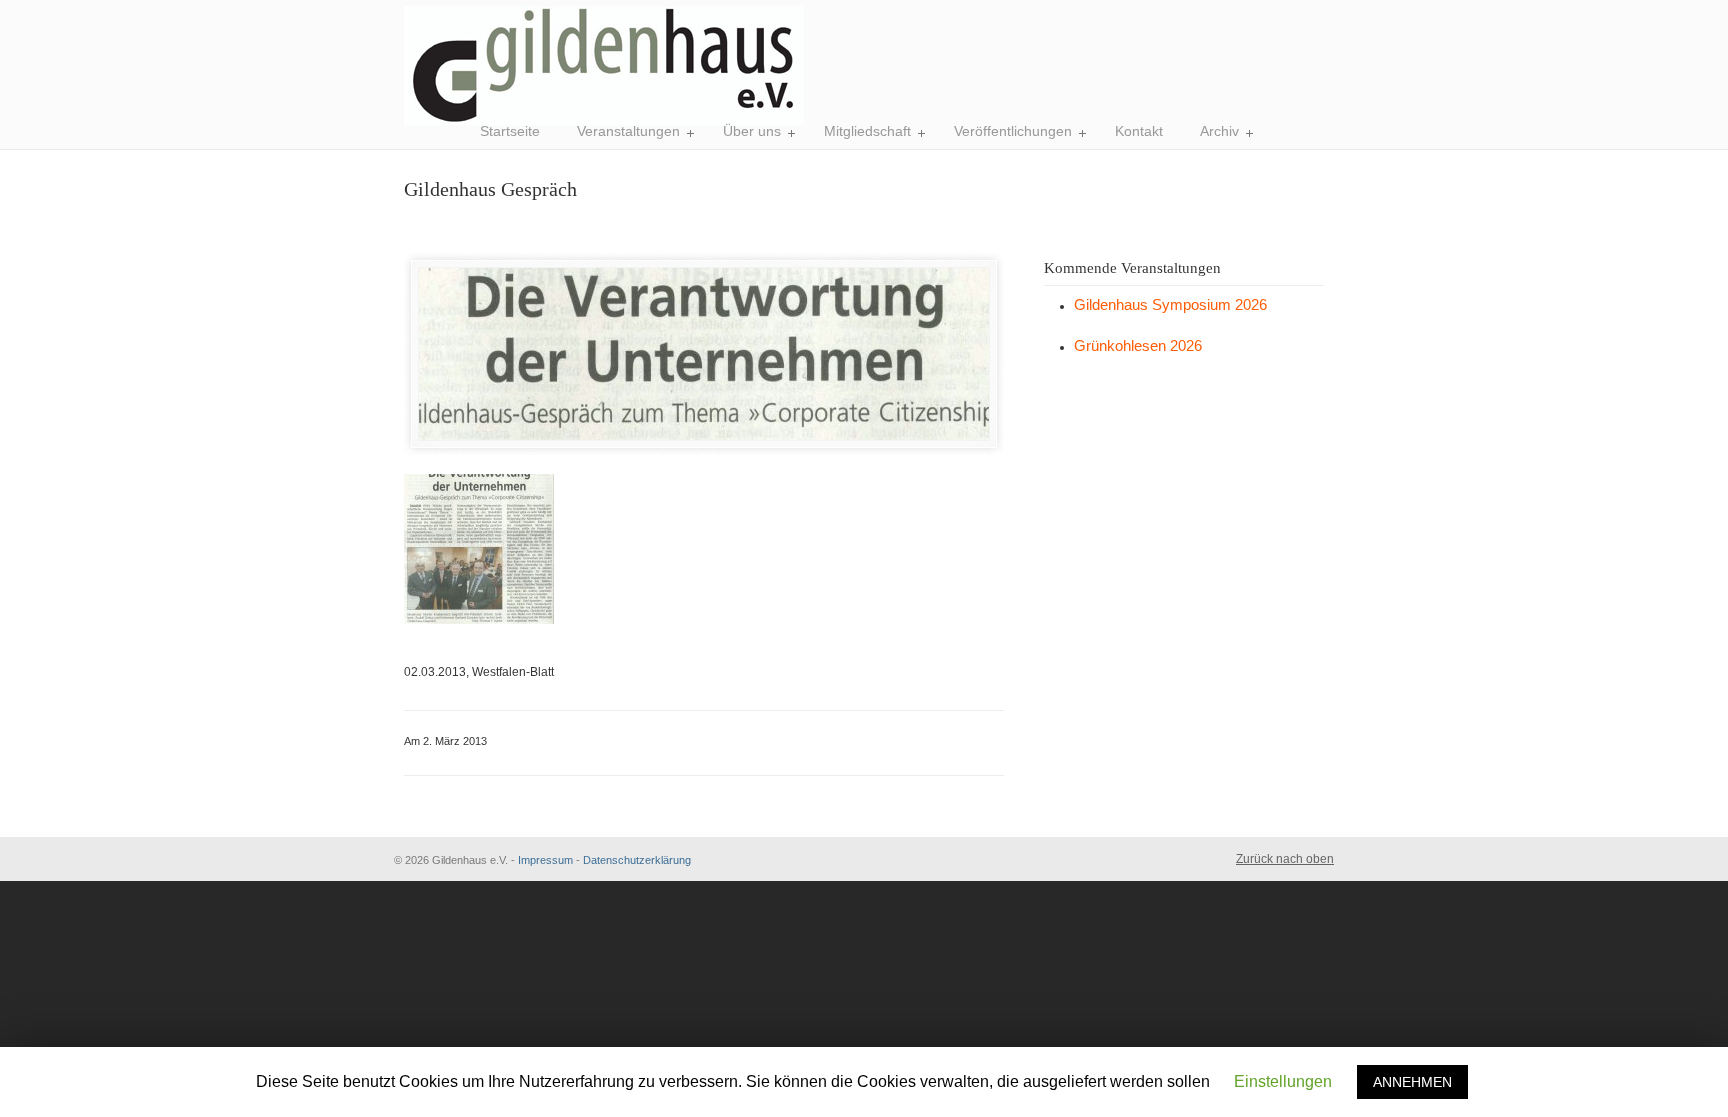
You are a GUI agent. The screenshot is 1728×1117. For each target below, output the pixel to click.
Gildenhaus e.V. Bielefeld (604, 65)
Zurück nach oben (1285, 859)
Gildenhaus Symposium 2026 (1170, 304)
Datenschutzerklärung (637, 860)
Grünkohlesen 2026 (1138, 345)
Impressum (545, 860)
